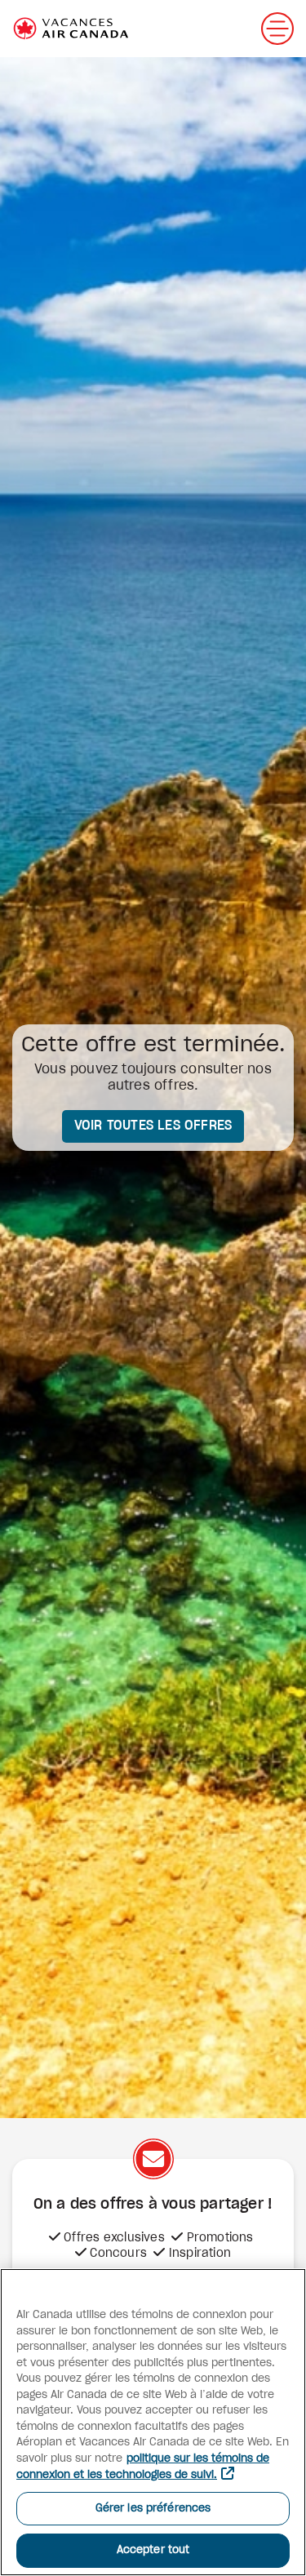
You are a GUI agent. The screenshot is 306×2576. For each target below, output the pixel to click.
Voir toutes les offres (153, 1126)
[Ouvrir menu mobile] (277, 29)
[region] (153, 2422)
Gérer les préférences (153, 2509)
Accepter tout (153, 2550)
